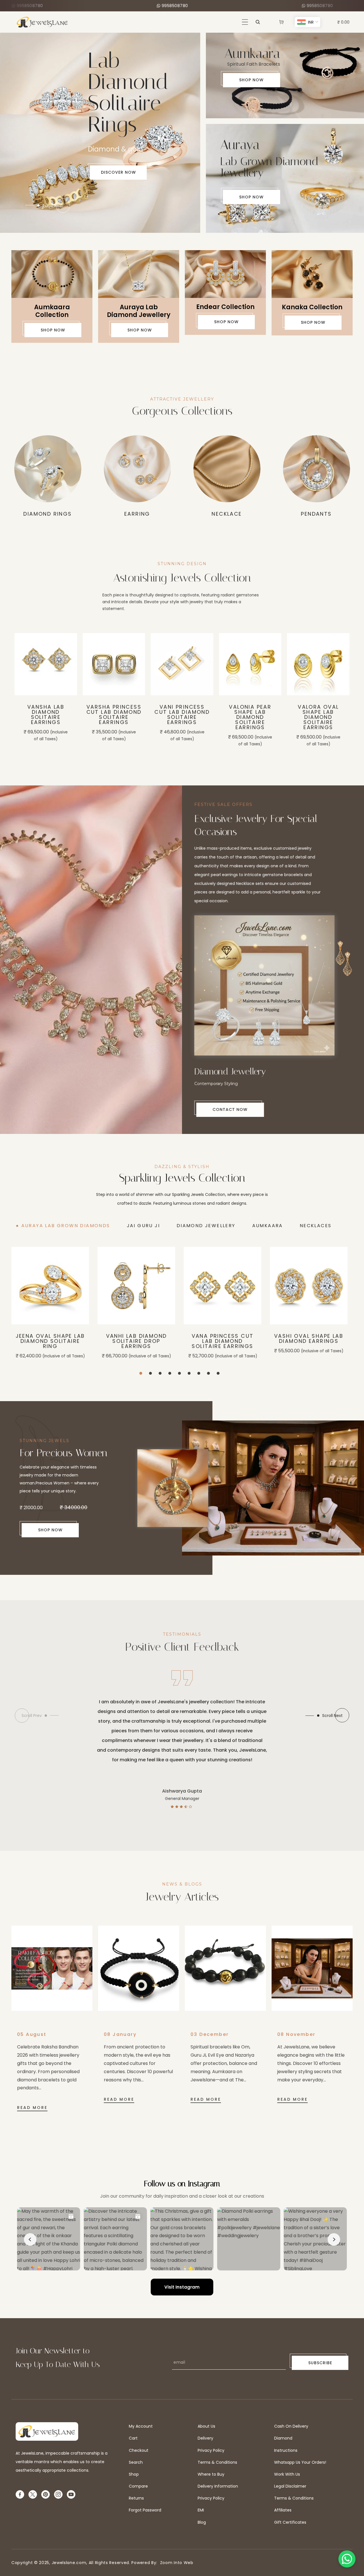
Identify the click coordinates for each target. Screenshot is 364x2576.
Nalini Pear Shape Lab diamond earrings (318, 733)
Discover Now (55, 130)
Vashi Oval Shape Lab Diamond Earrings (309, 1339)
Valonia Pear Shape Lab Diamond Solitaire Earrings (182, 717)
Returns (136, 2498)
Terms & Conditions (217, 2462)
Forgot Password (145, 2510)
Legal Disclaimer (290, 2486)
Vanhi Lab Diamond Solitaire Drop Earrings (136, 1341)
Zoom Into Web (175, 2563)
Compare (138, 2486)
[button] (245, 22)
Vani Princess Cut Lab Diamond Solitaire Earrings (114, 715)
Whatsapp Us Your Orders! (300, 2462)
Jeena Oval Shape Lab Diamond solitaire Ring (50, 1341)
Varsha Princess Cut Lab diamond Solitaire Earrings (46, 715)
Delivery (205, 2438)
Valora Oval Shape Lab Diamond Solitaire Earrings (250, 717)
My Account (141, 2426)
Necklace (47, 514)
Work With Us (287, 2474)
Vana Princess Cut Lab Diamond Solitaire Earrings (223, 1341)
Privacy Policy (211, 2450)
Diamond (283, 2438)
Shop (134, 2474)
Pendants (137, 514)
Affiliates (283, 2510)
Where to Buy (211, 2474)
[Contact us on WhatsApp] (347, 2559)
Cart (133, 2438)
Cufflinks (227, 514)
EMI (201, 2510)
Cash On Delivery (291, 2426)
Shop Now (251, 80)
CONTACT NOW (229, 1109)
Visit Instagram (182, 2287)
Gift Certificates (290, 2522)
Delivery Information (218, 2486)
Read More (32, 2108)
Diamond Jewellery (316, 514)
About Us (206, 2426)
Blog (202, 2522)
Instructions (286, 2450)
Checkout (139, 2450)
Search (136, 2462)
